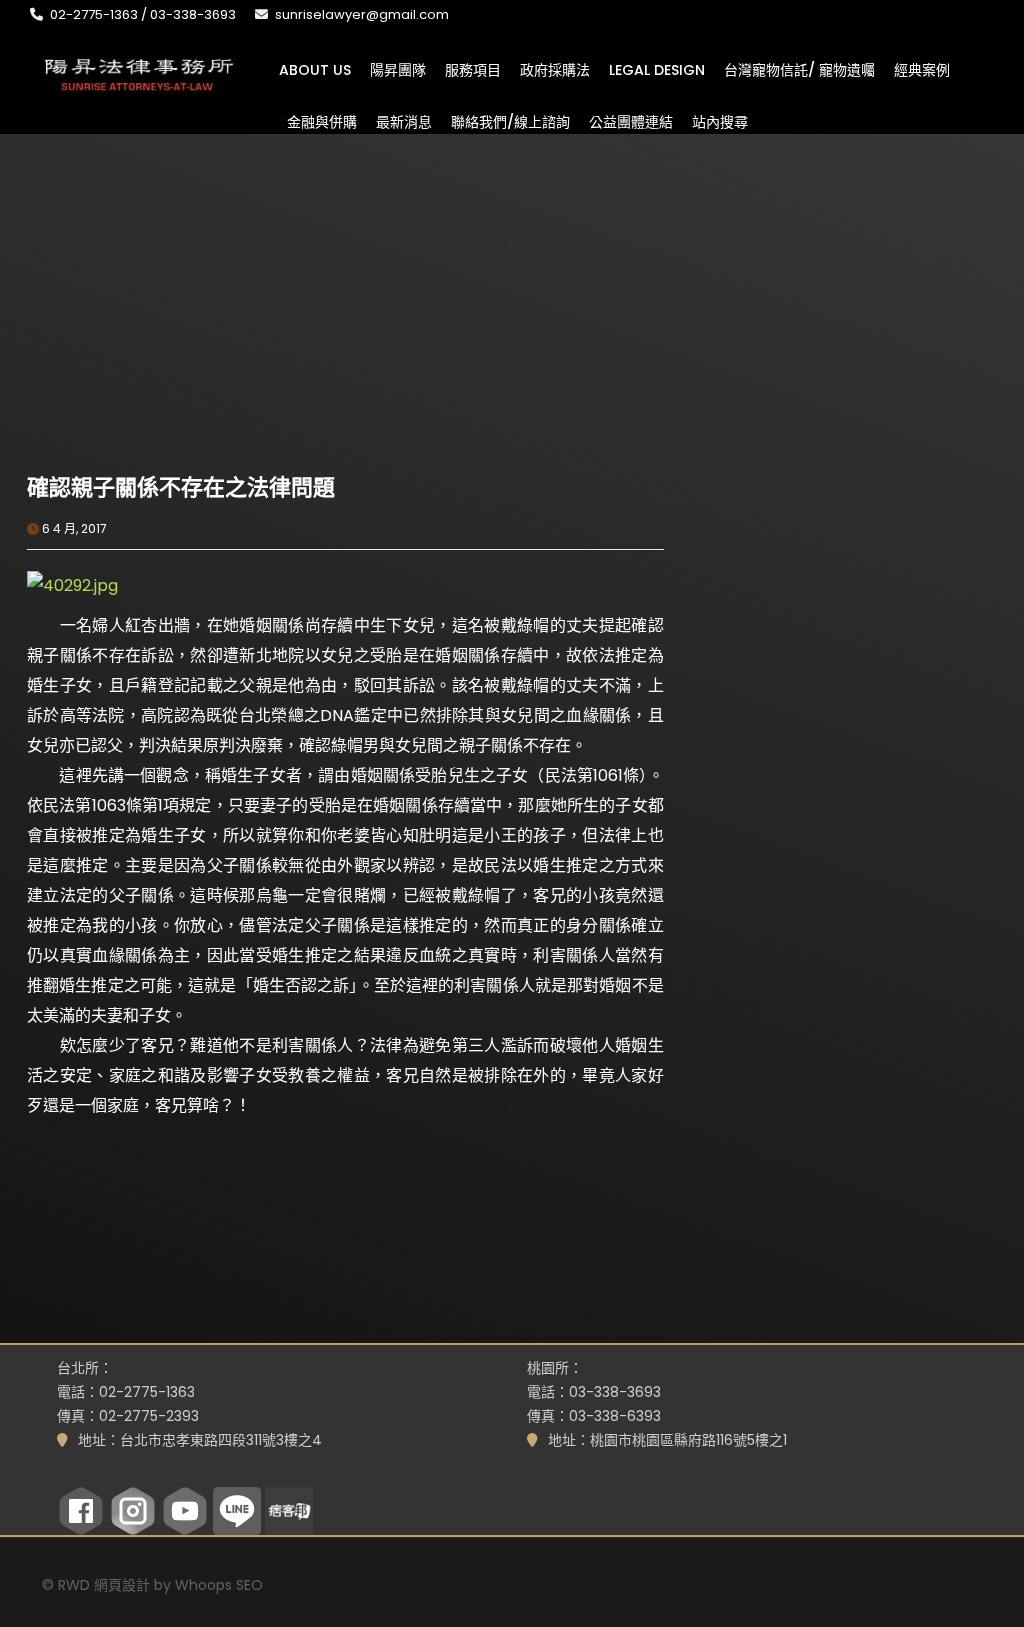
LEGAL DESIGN (657, 69)
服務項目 (473, 69)
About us (315, 69)
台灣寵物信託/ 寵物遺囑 (799, 69)
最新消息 (404, 121)
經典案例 (922, 69)
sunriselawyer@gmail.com (362, 14)
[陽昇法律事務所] (139, 72)
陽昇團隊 (398, 69)
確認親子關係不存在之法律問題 (181, 487)
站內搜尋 (720, 121)
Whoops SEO (219, 1585)
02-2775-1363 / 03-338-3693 (143, 14)
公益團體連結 (631, 121)
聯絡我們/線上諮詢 (510, 121)
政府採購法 (555, 69)
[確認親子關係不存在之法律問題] (186, 362)
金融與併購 (322, 121)
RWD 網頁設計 (104, 1585)
